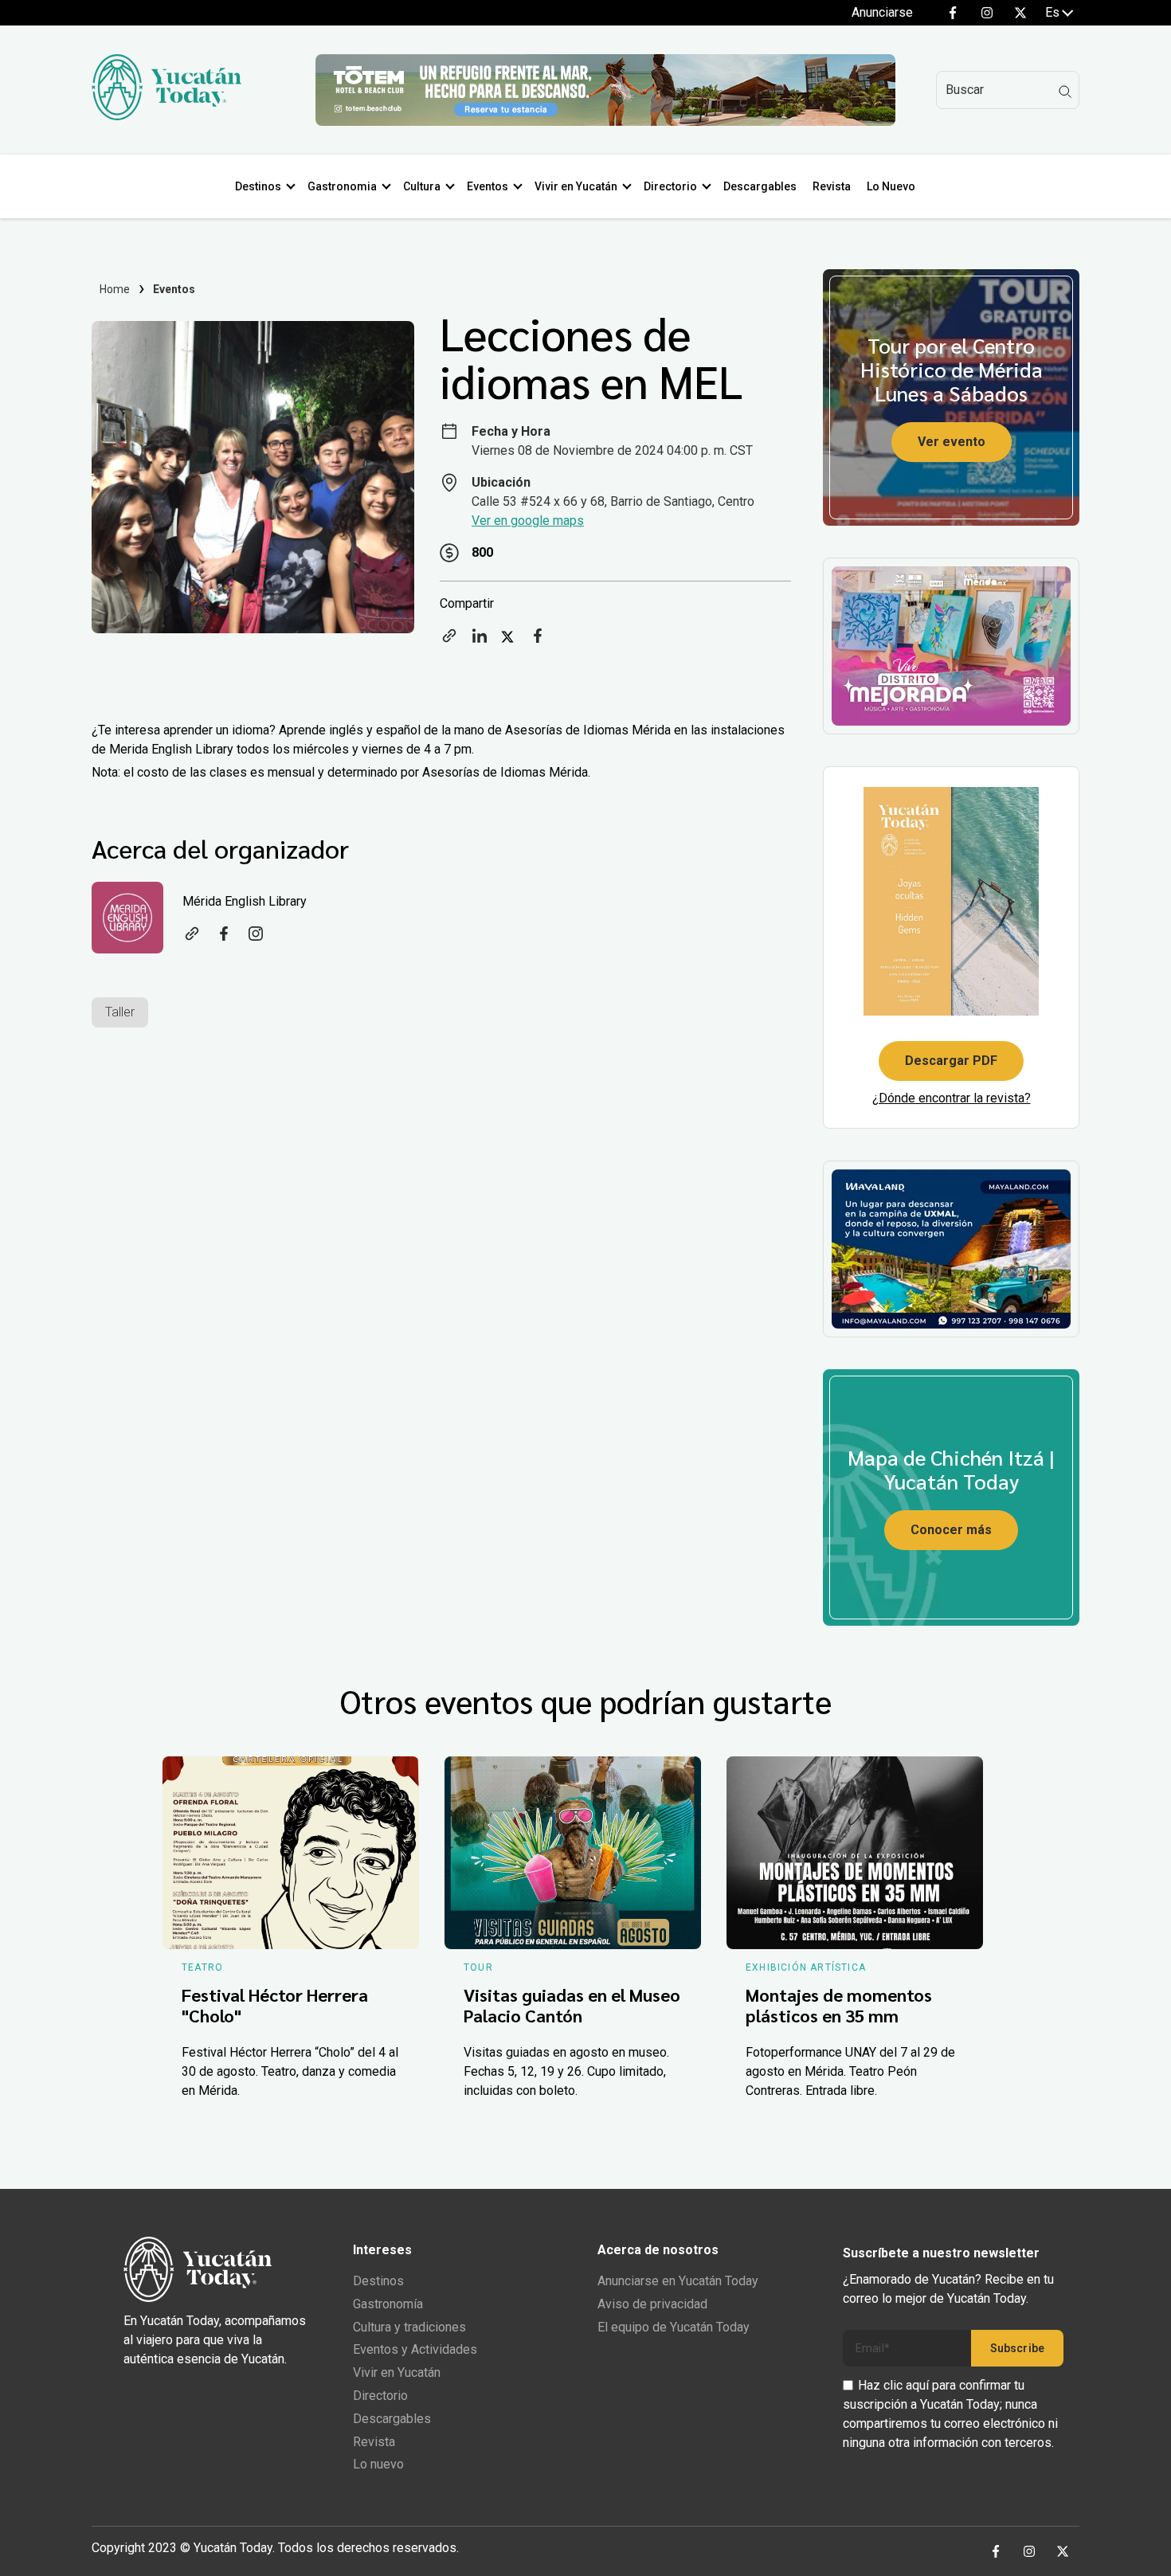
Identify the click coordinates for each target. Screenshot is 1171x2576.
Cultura (422, 186)
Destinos (258, 186)
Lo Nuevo (891, 186)
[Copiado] (449, 641)
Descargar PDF (951, 1061)
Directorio (670, 186)
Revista (832, 186)
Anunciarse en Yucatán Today (678, 2281)
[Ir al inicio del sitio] (166, 116)
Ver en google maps (528, 521)
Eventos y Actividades (415, 2349)
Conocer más (951, 1530)
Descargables (760, 186)
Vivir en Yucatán (576, 186)
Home (115, 289)
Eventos (488, 186)
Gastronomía (388, 2304)
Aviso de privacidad (652, 2304)
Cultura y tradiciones (409, 2327)
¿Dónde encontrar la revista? (952, 1098)
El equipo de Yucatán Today (674, 2327)
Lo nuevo (378, 2464)
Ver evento (952, 442)
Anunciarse (882, 12)
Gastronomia (342, 186)
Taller (120, 1012)
